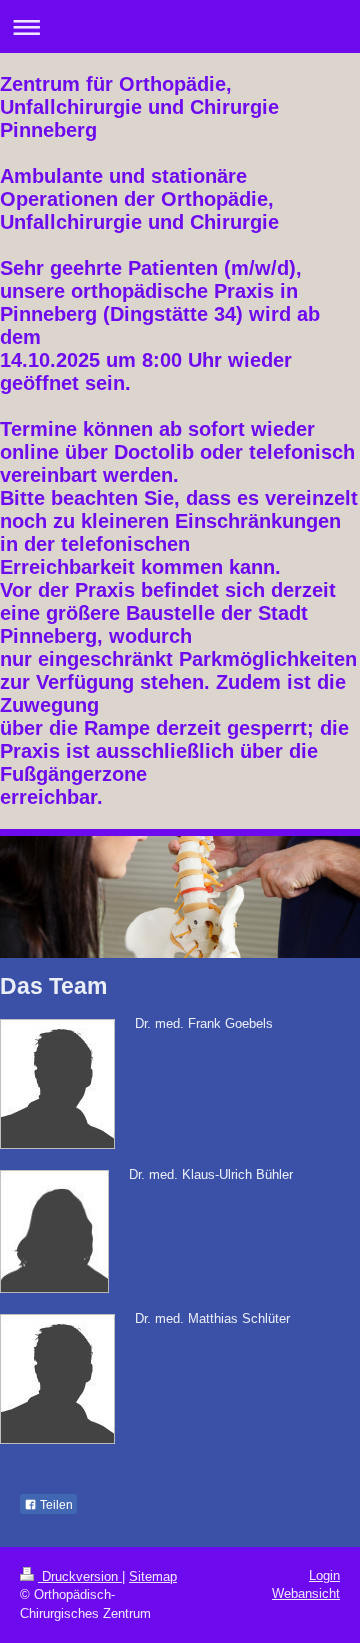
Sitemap (153, 1576)
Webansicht (306, 1593)
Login (324, 1575)
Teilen (55, 1505)
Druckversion (80, 1576)
